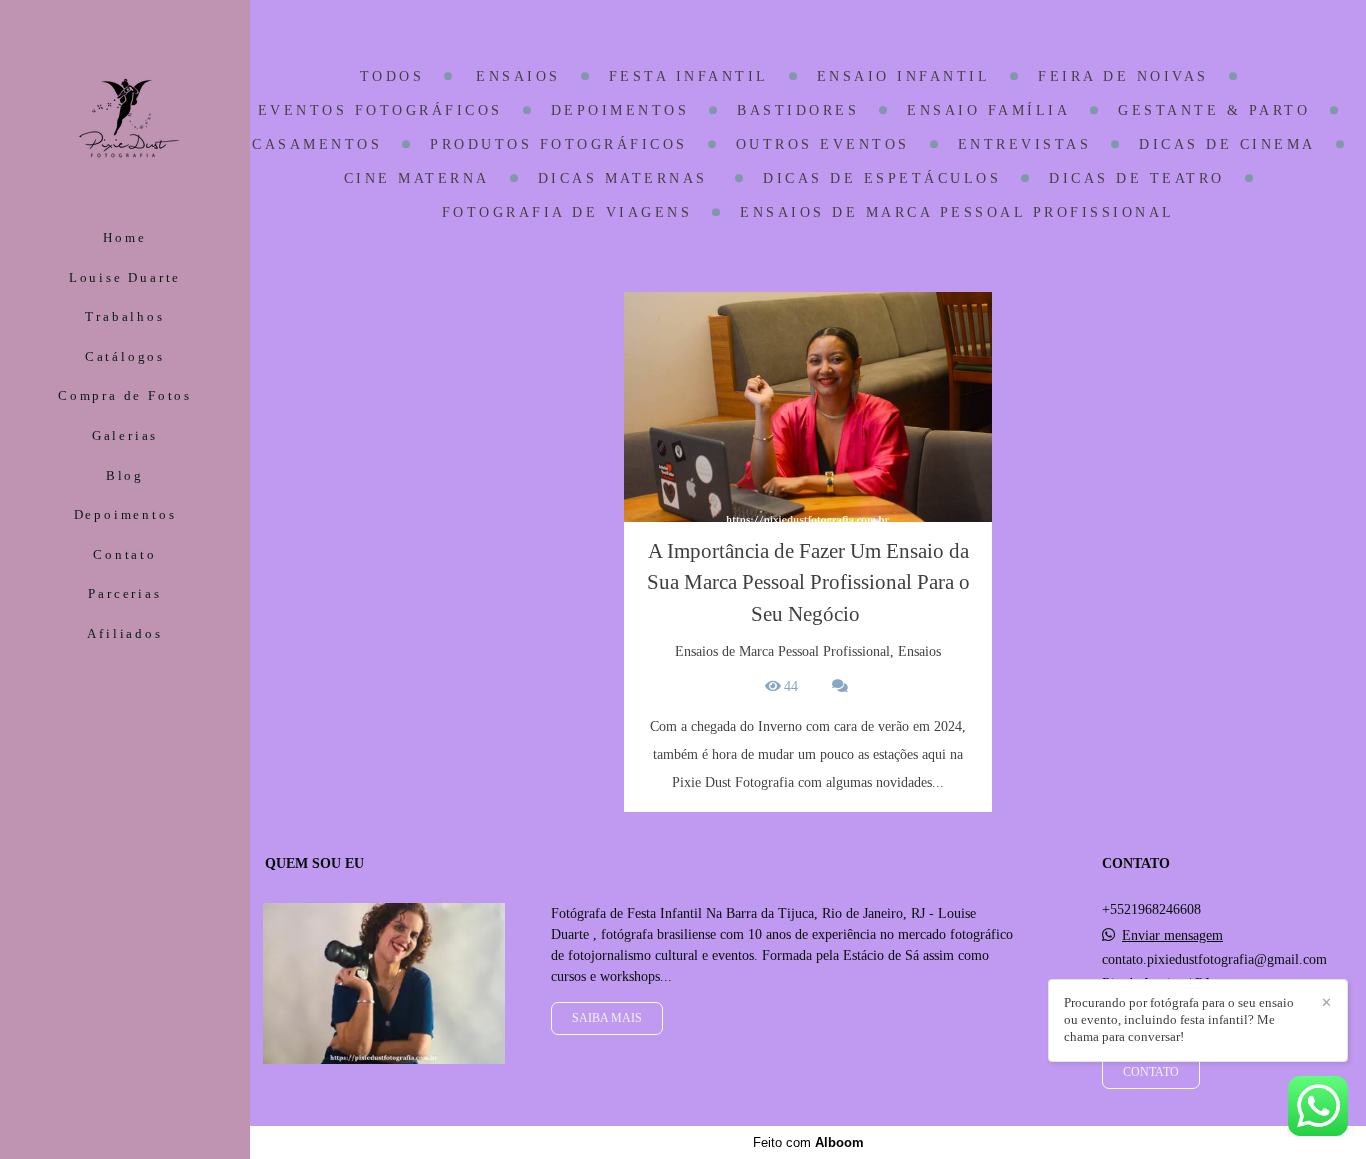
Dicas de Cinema (1227, 145)
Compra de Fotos (125, 395)
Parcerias (124, 593)
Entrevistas (1025, 145)
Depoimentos (125, 514)
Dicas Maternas (627, 179)
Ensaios (518, 77)
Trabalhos (124, 316)
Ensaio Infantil (904, 77)
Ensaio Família (988, 111)
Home (124, 237)
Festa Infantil (689, 77)
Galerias (125, 435)
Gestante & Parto (1214, 111)
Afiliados (124, 633)
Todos (392, 77)
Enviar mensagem (1172, 936)
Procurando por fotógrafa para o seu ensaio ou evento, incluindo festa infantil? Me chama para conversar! (1179, 1019)
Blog (125, 475)
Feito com (808, 1142)
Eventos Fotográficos (380, 111)
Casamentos (317, 145)
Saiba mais (607, 1018)
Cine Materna (417, 179)
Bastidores (798, 111)
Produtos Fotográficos (559, 145)
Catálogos (125, 356)
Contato (125, 554)
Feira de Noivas (1123, 77)
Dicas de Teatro (1137, 179)
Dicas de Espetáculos (882, 179)
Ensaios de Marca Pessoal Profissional (957, 213)
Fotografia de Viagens (567, 213)
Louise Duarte (125, 277)
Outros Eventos (823, 145)
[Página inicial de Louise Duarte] (125, 116)
